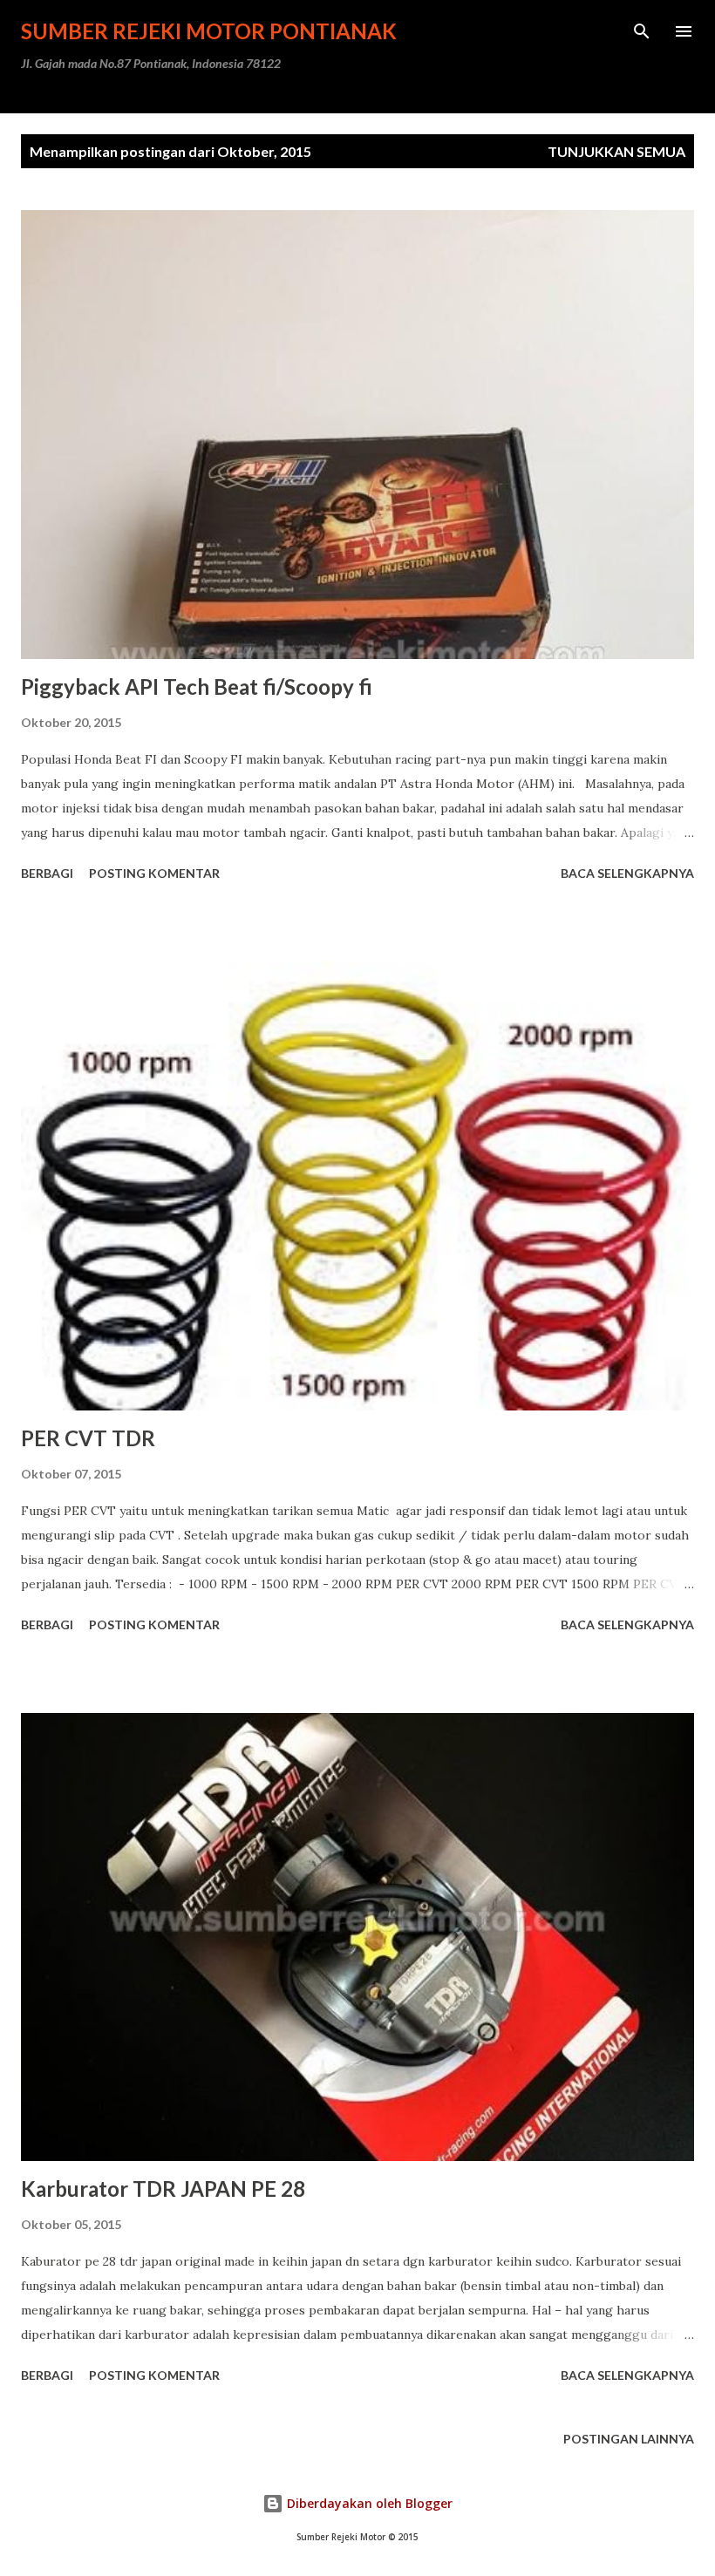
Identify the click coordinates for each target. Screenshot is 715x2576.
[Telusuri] (642, 31)
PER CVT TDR (88, 1438)
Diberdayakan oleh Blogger (368, 2503)
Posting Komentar (154, 873)
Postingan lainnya (629, 2439)
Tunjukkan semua (616, 151)
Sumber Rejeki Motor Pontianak (209, 31)
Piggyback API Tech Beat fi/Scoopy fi (197, 686)
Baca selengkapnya (627, 873)
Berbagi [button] (47, 873)
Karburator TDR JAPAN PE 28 (163, 2189)
